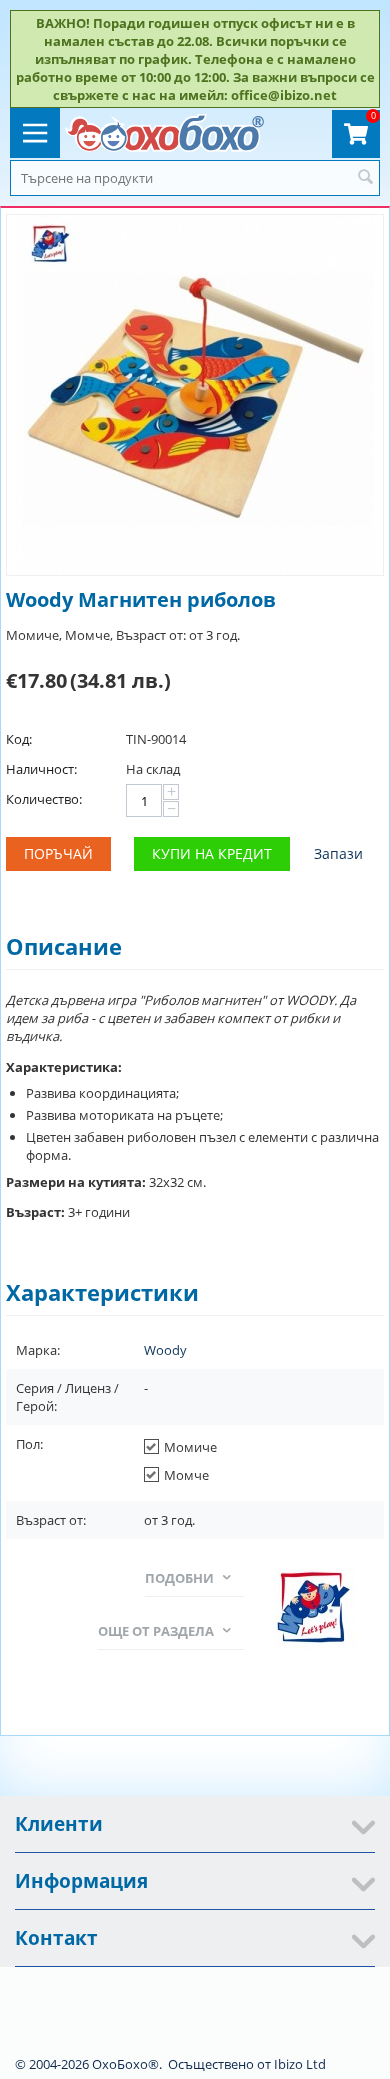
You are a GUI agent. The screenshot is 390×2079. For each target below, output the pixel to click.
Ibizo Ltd (300, 2064)
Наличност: (41, 769)
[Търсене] (365, 178)
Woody (165, 1350)
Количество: (44, 799)
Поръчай (58, 853)
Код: (19, 739)
